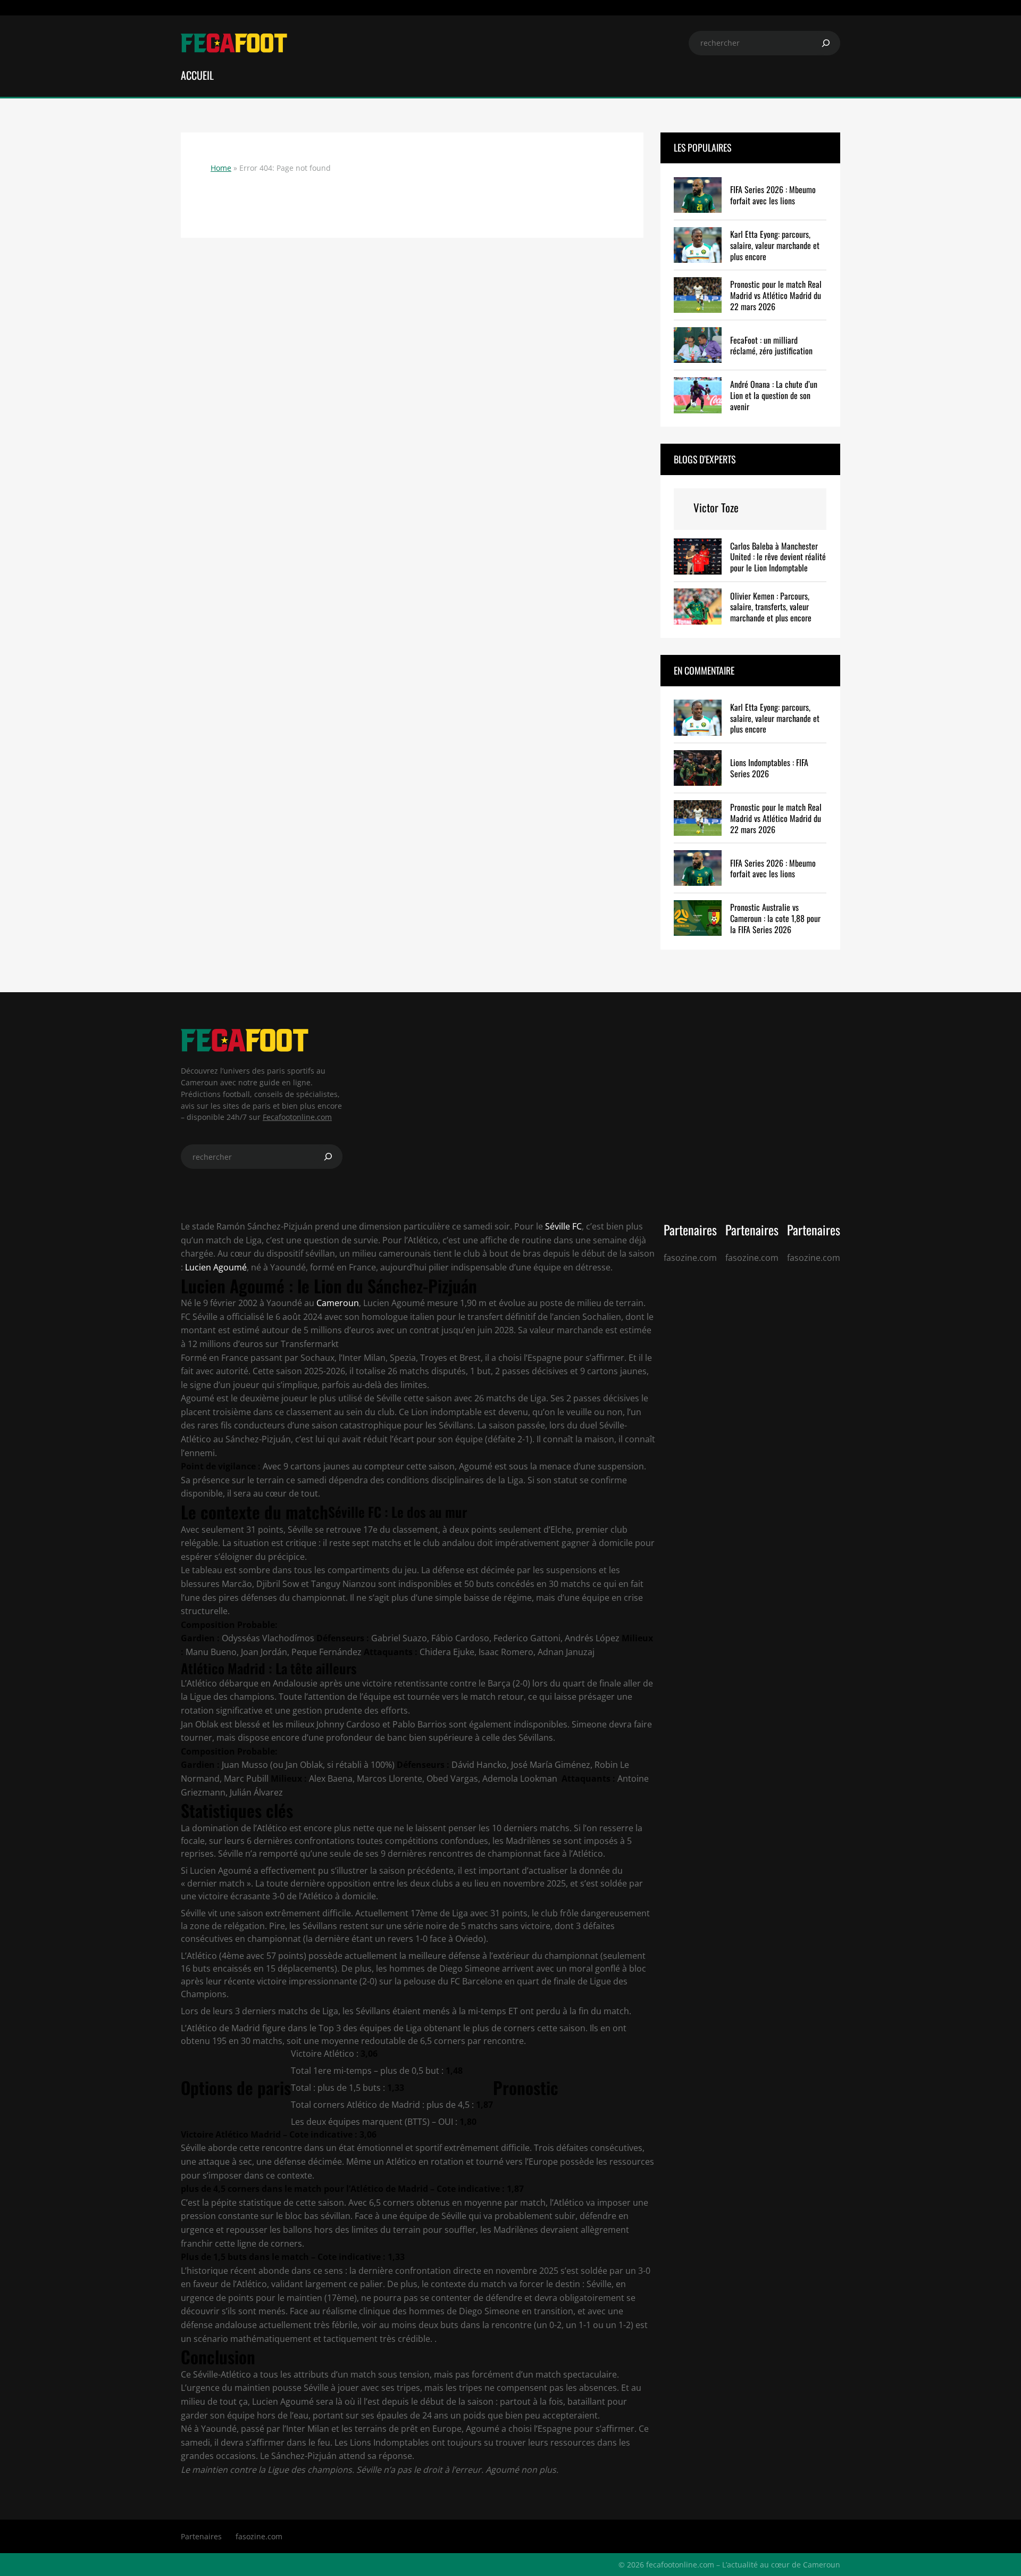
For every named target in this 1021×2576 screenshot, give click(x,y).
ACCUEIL (197, 75)
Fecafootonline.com (297, 1117)
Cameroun (338, 1303)
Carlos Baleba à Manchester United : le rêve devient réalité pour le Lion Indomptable (778, 557)
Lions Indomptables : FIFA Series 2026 (769, 768)
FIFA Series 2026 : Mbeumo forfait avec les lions (773, 195)
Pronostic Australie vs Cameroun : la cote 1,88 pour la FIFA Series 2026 (775, 918)
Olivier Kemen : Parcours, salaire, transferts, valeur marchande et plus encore (771, 607)
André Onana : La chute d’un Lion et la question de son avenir (774, 395)
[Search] (826, 43)
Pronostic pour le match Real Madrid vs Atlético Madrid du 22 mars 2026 (776, 295)
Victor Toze (716, 507)
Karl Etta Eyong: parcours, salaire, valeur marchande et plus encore (775, 245)
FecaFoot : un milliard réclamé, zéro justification (771, 346)
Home (221, 168)
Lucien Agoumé (216, 1267)
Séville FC (562, 1226)
